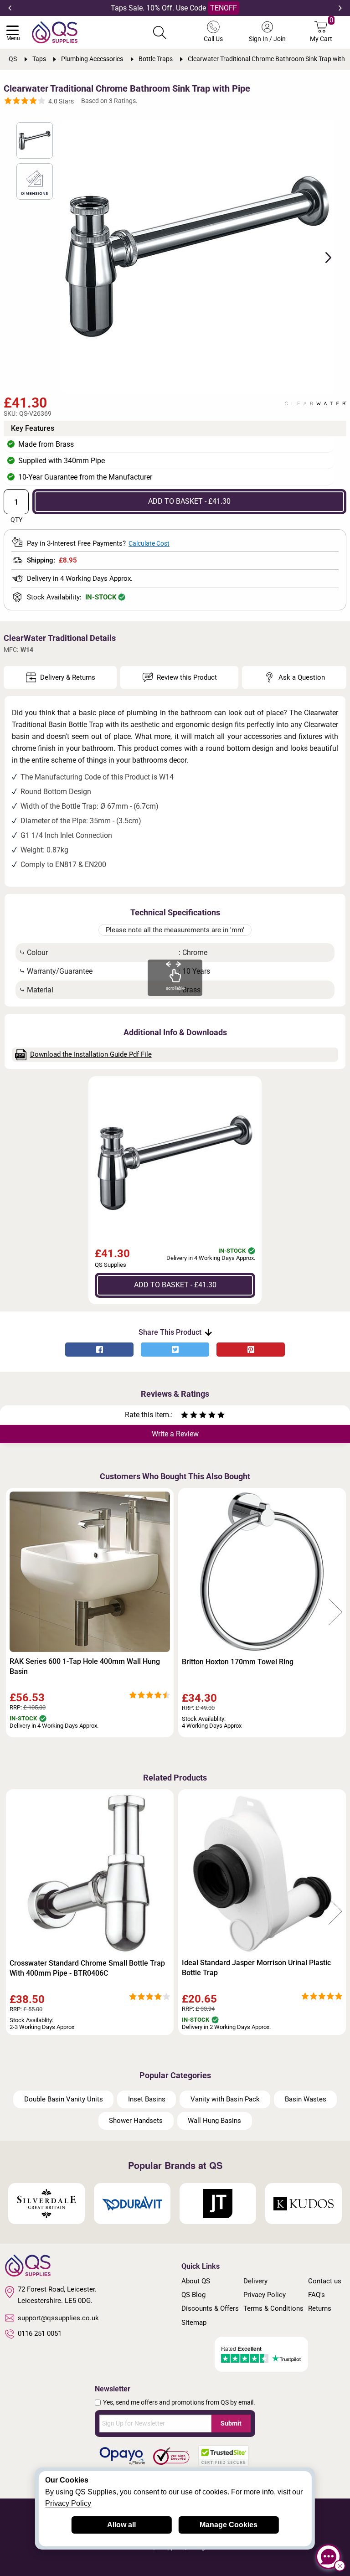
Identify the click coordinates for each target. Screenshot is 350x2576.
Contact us (325, 2281)
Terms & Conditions (273, 2308)
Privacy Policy (265, 2295)
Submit (231, 2423)
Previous (10, 8)
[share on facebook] (99, 1350)
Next (340, 8)
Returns (320, 2308)
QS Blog (193, 2295)
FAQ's (317, 2295)
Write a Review (175, 1434)
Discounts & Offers (210, 2308)
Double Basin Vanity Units (64, 2099)
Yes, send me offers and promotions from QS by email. (179, 2402)
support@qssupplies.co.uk (58, 2318)
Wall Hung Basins (214, 2121)
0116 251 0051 (40, 2333)
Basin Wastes (306, 2099)
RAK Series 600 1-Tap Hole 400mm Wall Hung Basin (85, 1666)
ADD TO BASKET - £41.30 (189, 501)
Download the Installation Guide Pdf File (91, 1054)
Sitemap (194, 2323)
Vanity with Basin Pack (225, 2099)
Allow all (121, 2525)
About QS (196, 2281)
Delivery (255, 2281)
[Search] (160, 32)
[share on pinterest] (251, 1350)
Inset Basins (147, 2099)
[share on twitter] (175, 1350)
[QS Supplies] (55, 32)
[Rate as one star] (185, 1416)
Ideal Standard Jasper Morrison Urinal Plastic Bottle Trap (256, 1968)
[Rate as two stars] (189, 1416)
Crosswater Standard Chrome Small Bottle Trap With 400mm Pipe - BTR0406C (87, 1968)
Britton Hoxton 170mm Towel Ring (238, 1662)
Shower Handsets (136, 2121)
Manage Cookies (229, 2525)
